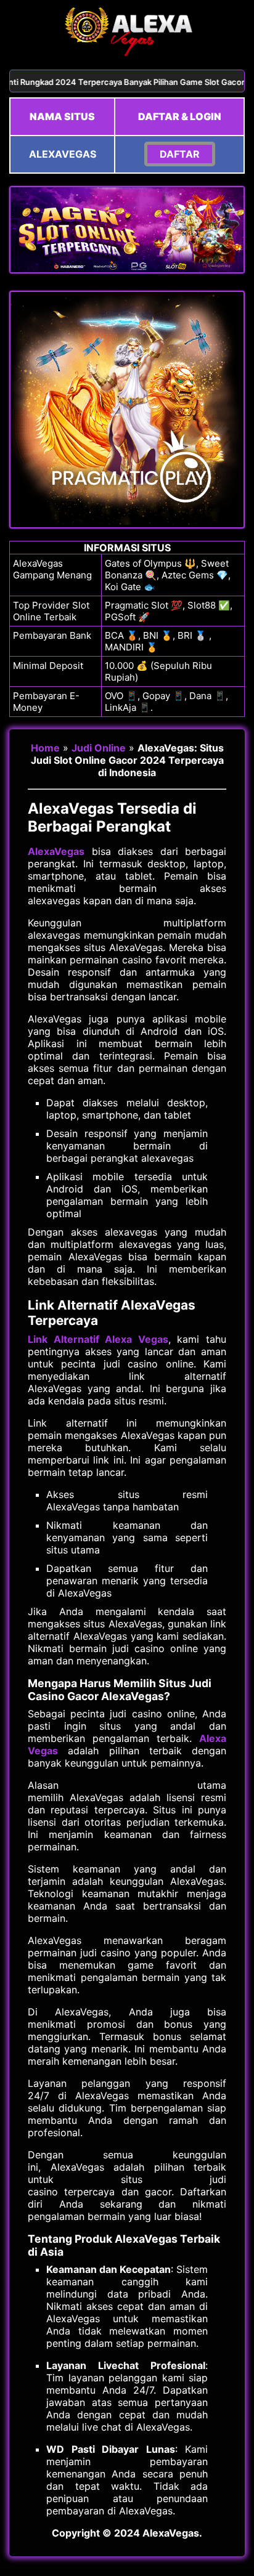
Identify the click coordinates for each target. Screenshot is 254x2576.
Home (45, 748)
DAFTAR (180, 154)
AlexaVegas (56, 851)
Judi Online (99, 748)
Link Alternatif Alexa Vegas (98, 1339)
